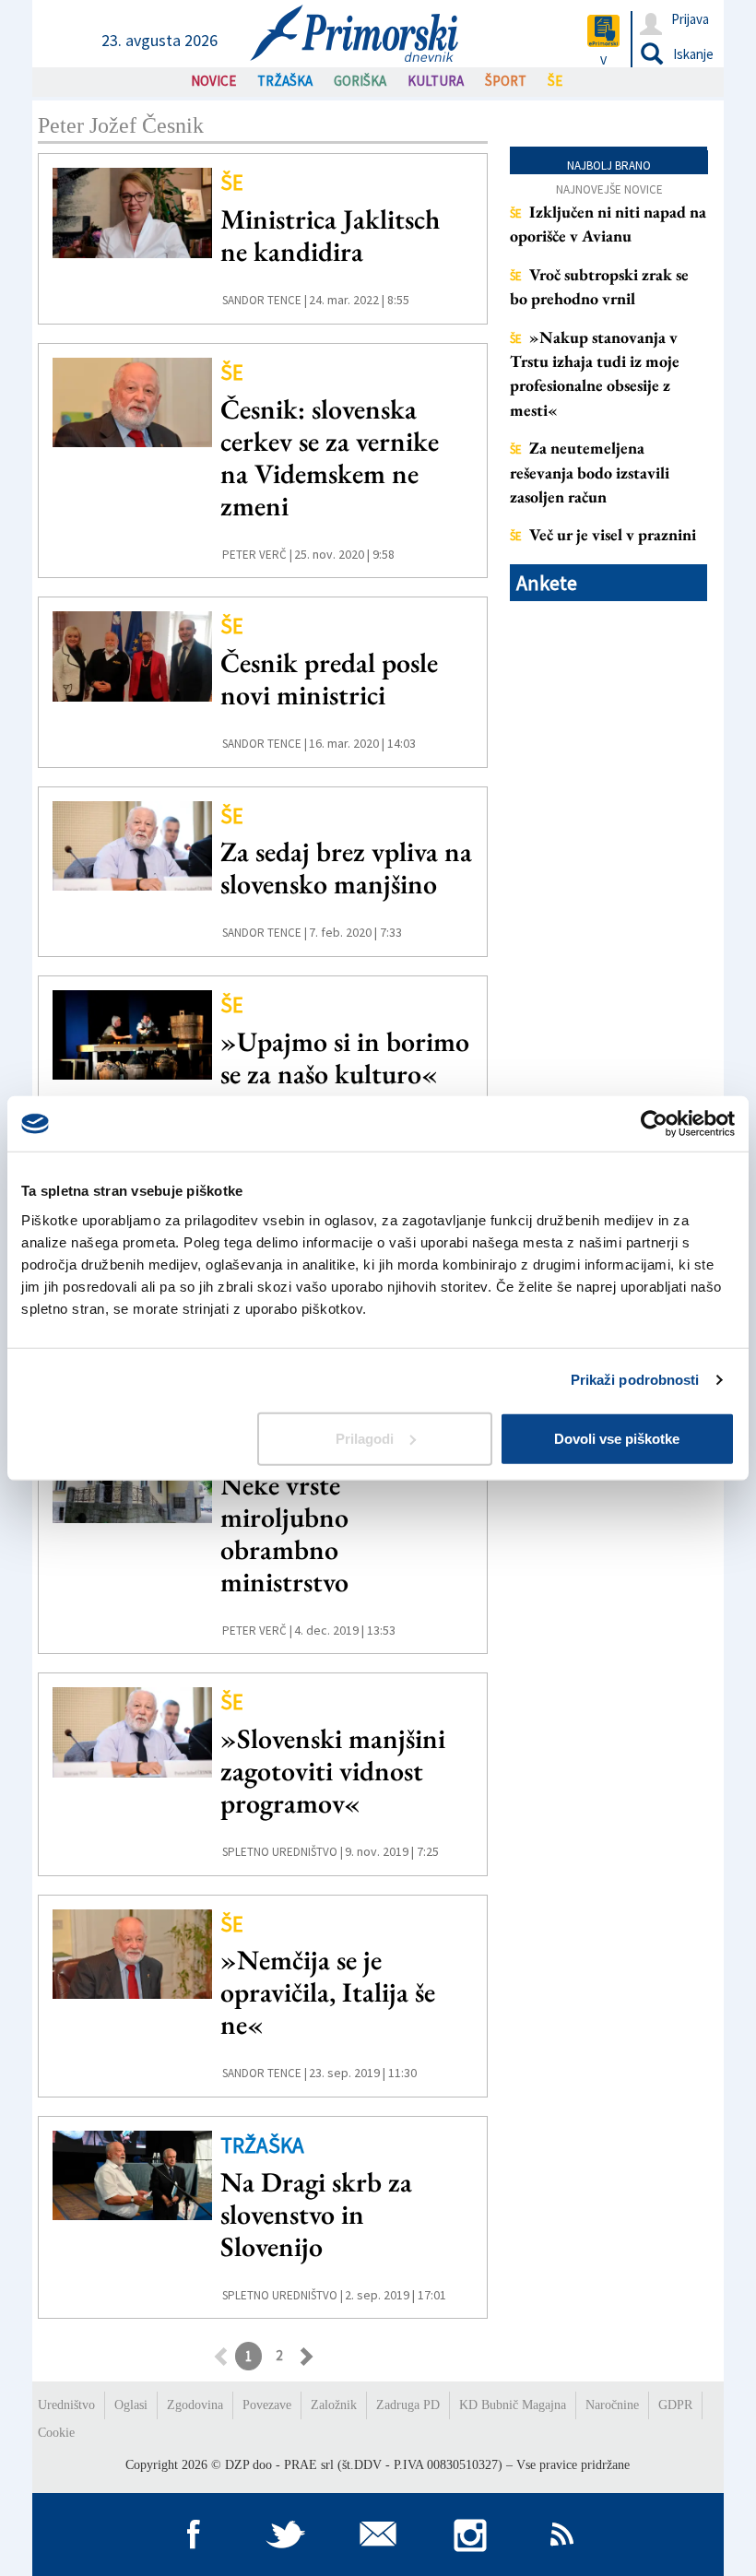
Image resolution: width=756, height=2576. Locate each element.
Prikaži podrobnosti (635, 1380)
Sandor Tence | (265, 300)
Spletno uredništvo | (283, 1852)
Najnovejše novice (609, 189)
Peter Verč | (257, 555)
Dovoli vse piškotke (617, 1438)
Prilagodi (365, 1438)
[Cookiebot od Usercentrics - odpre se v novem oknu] (654, 1124)
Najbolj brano (609, 165)
